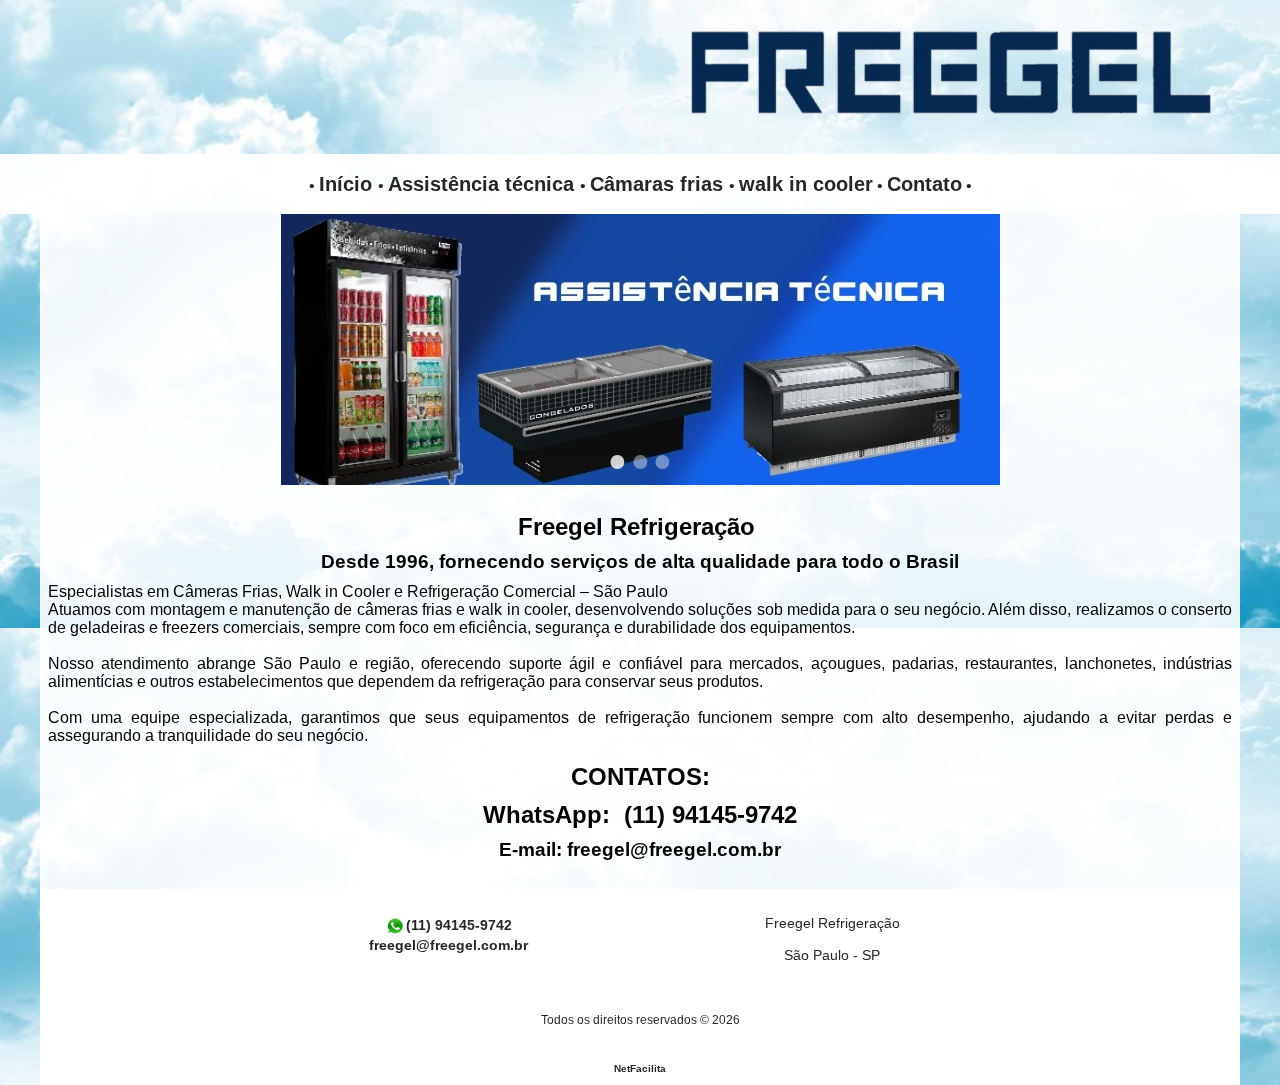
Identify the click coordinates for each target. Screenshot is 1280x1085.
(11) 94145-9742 (459, 925)
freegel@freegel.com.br (674, 849)
